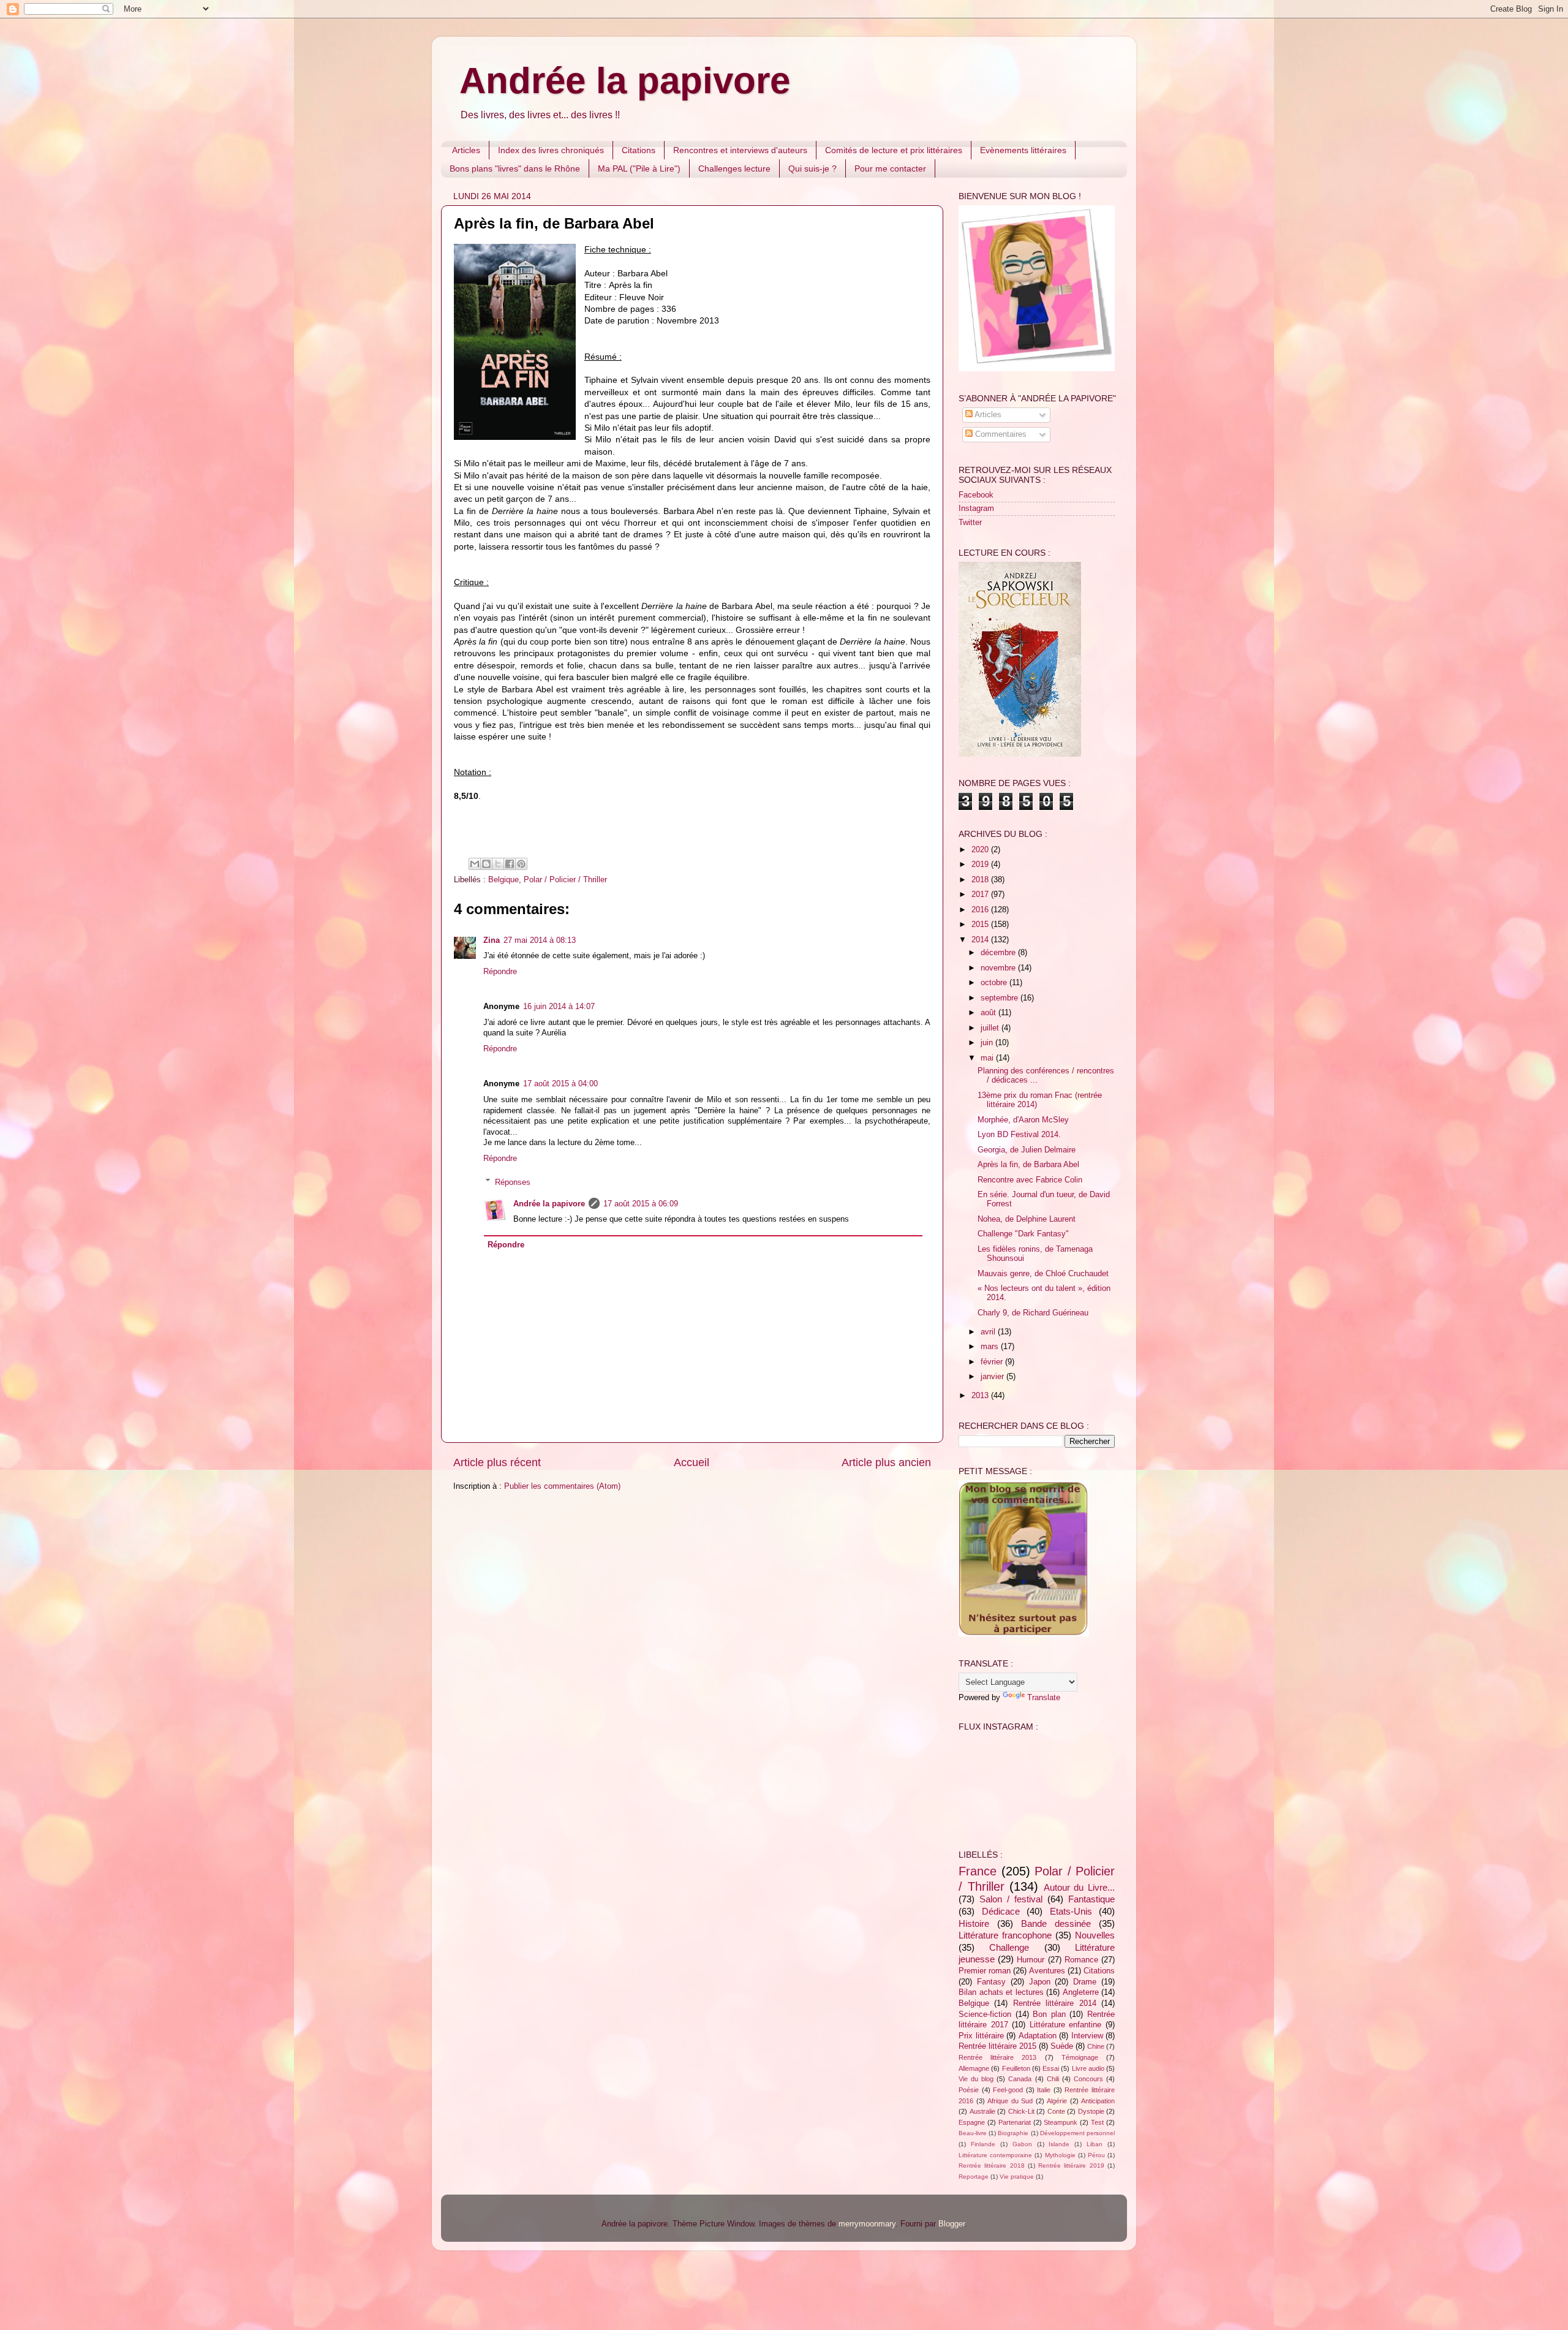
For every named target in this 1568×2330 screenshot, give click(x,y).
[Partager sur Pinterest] (521, 864)
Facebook (976, 495)
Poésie (969, 2090)
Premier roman (985, 1971)
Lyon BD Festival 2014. (1019, 1135)
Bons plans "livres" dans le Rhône (515, 168)
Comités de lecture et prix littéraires (894, 150)
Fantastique (1091, 1899)
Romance (1081, 1960)
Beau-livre (973, 2133)
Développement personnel (1077, 2133)
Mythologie (1060, 2155)
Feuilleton (1016, 2068)
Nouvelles (1095, 1935)
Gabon (1022, 2144)
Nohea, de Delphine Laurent (1027, 1219)
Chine (1096, 2046)
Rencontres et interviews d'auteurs (740, 150)
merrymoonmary (867, 2224)
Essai (1051, 2068)
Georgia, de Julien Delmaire (1027, 1150)
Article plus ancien (886, 1462)
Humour (1031, 1960)
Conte (1056, 2111)
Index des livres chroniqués (551, 150)
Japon (1040, 1982)
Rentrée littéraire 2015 (997, 2046)
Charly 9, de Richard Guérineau (1033, 1313)
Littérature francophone (1005, 1935)
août (989, 1013)
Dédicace (1001, 1911)
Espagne (972, 2122)
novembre (999, 968)
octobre (995, 983)
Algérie (1057, 2101)
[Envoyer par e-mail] (475, 864)
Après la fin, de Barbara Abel (1028, 1165)
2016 (981, 910)
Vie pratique (1017, 2177)
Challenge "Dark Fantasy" (1023, 1234)
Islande (1059, 2144)
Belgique (503, 880)
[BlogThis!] (486, 864)
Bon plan (1049, 2014)
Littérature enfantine (1066, 2025)
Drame (1085, 1982)
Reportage (974, 2177)
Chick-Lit (1021, 2111)
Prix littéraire (981, 2036)
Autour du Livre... (1079, 1887)
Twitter (970, 523)
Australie (982, 2111)
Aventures (1047, 1971)
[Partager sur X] (498, 864)
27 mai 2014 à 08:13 (540, 940)
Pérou (1096, 2155)
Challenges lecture (734, 168)
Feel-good (1008, 2090)
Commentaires (1000, 434)
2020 (981, 850)
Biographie (1013, 2133)
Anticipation (1098, 2101)
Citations (639, 150)
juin (988, 1043)
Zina (492, 940)
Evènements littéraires (1023, 150)
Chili (1053, 2079)
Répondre (500, 972)
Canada (1020, 2079)
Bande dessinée (1056, 1923)
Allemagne (974, 2068)
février (993, 1362)
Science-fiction (985, 2014)
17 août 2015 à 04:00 (560, 1084)
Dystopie (1091, 2111)
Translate (1044, 1698)
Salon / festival (1011, 1899)
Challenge (1009, 1947)
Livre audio (1088, 2068)
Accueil (692, 1462)
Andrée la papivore (625, 81)
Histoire (974, 1923)
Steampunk (1061, 2122)
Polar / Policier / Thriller (565, 880)
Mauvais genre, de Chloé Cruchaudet (1043, 1274)
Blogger (952, 2224)
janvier (993, 1377)
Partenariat (1015, 2122)
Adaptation (1038, 2036)
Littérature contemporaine (995, 2155)
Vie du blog (976, 2079)
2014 (981, 940)
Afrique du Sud (1010, 2101)
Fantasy (991, 1982)
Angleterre (1081, 1992)
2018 (981, 880)
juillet (991, 1028)
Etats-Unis (1071, 1911)
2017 (981, 895)
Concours (1088, 2079)
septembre (1001, 998)
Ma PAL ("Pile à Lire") (639, 168)
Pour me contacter (890, 168)
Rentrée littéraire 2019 (1071, 2165)
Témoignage (1080, 2057)
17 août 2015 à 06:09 (641, 1204)
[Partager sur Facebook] (510, 864)
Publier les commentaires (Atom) (562, 1486)
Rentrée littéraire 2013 (997, 2057)
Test (1097, 2122)
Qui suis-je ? (812, 168)
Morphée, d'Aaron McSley (1023, 1120)
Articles (466, 150)
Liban (1095, 2144)
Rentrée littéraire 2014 (1055, 2003)
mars (991, 1347)
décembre (999, 953)
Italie (1044, 2090)
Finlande (983, 2144)
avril (989, 1332)
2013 (981, 1396)
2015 (981, 925)
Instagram (976, 509)
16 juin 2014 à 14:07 (559, 1007)
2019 (981, 864)
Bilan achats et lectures (1001, 1992)
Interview (1087, 2036)
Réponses (513, 1182)
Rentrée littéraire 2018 (992, 2165)
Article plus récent (497, 1462)
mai (988, 1058)
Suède (1062, 2046)
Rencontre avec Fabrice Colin (1030, 1180)
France (978, 1871)
